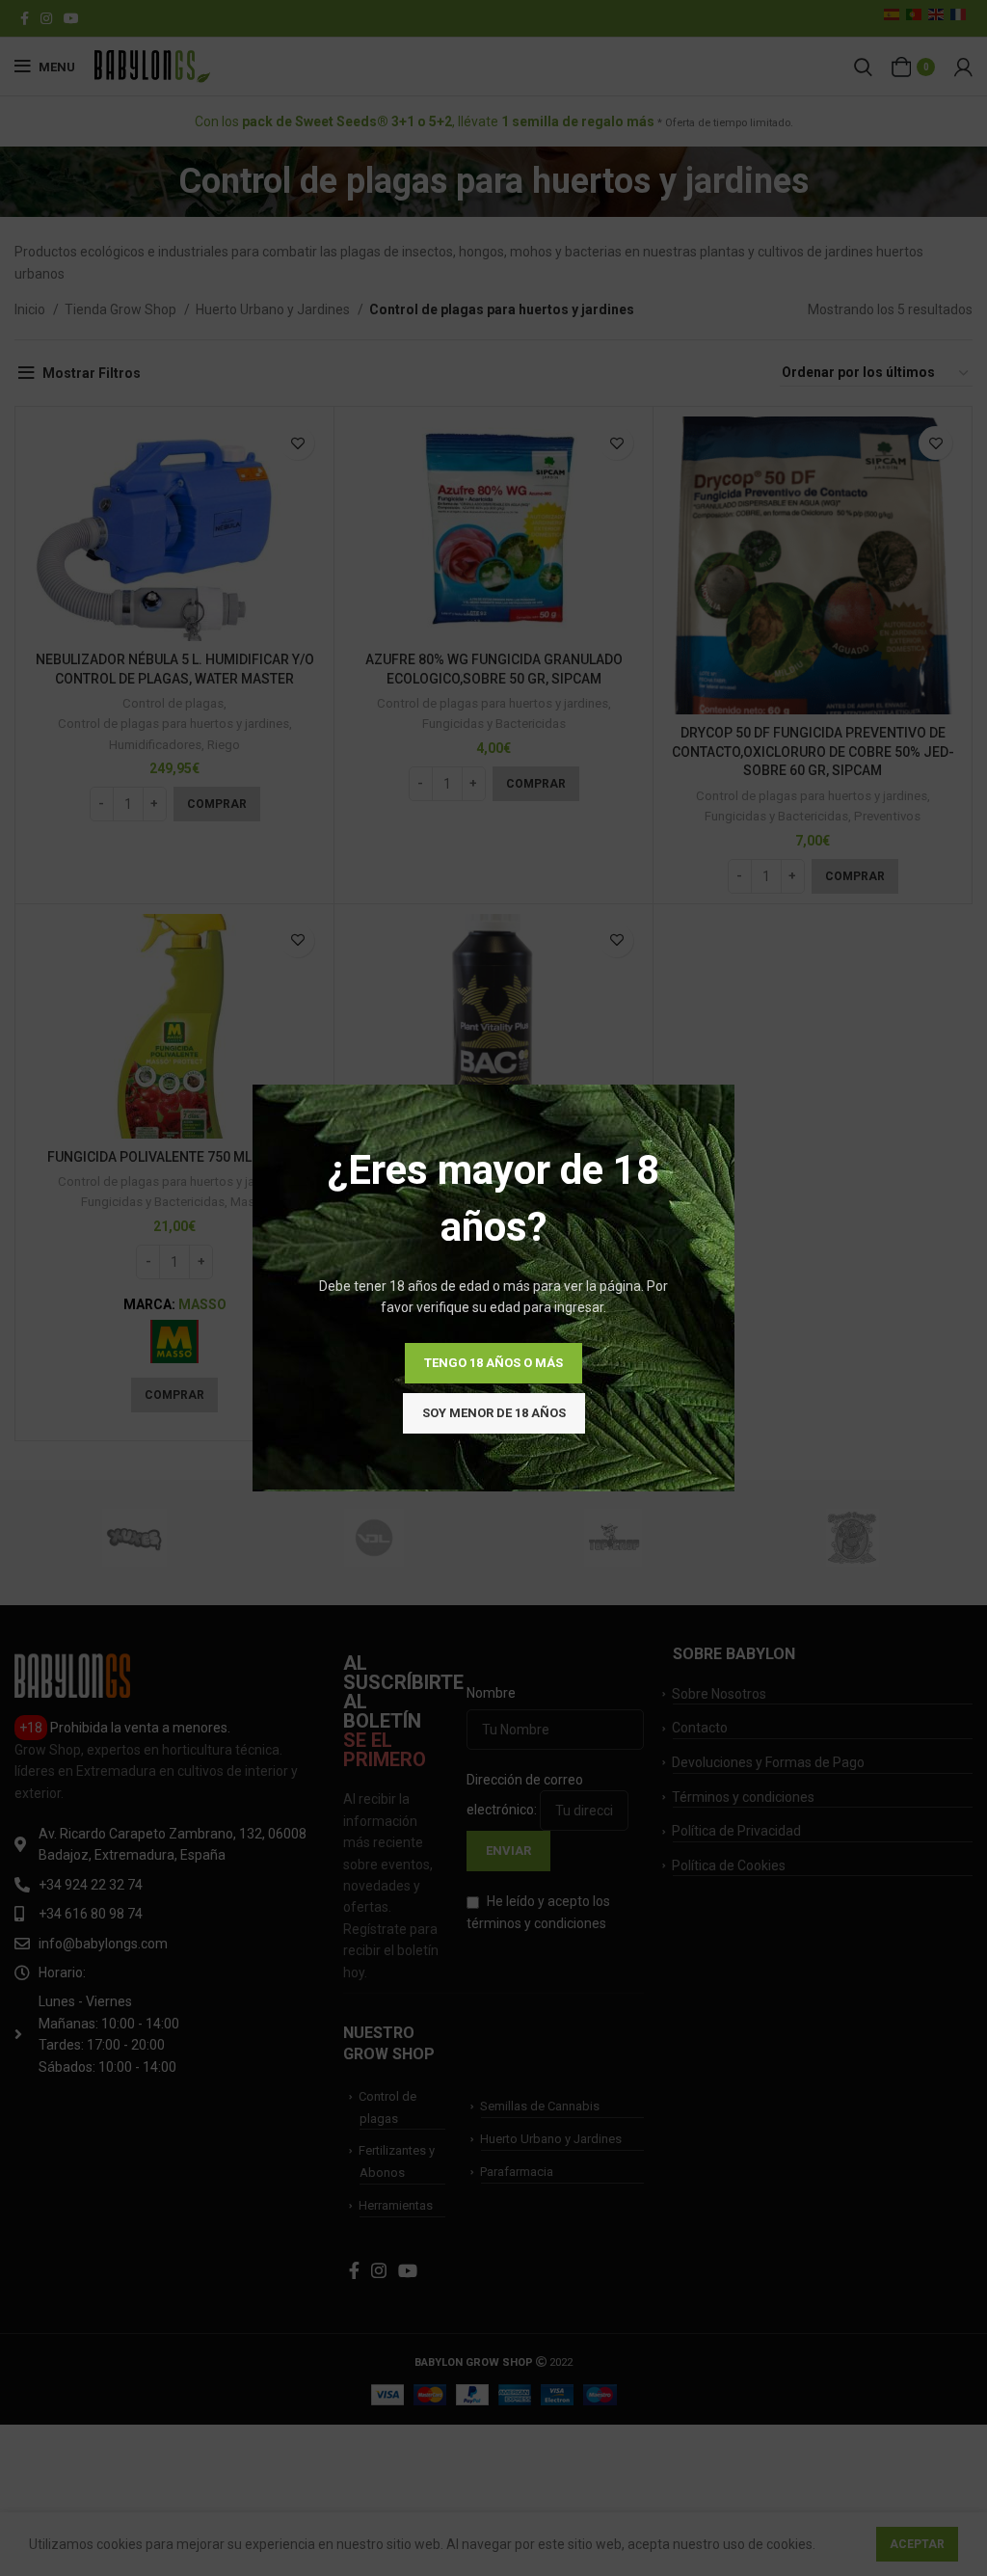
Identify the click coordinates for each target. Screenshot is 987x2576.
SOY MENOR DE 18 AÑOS (494, 1413)
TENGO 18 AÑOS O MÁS (493, 1363)
